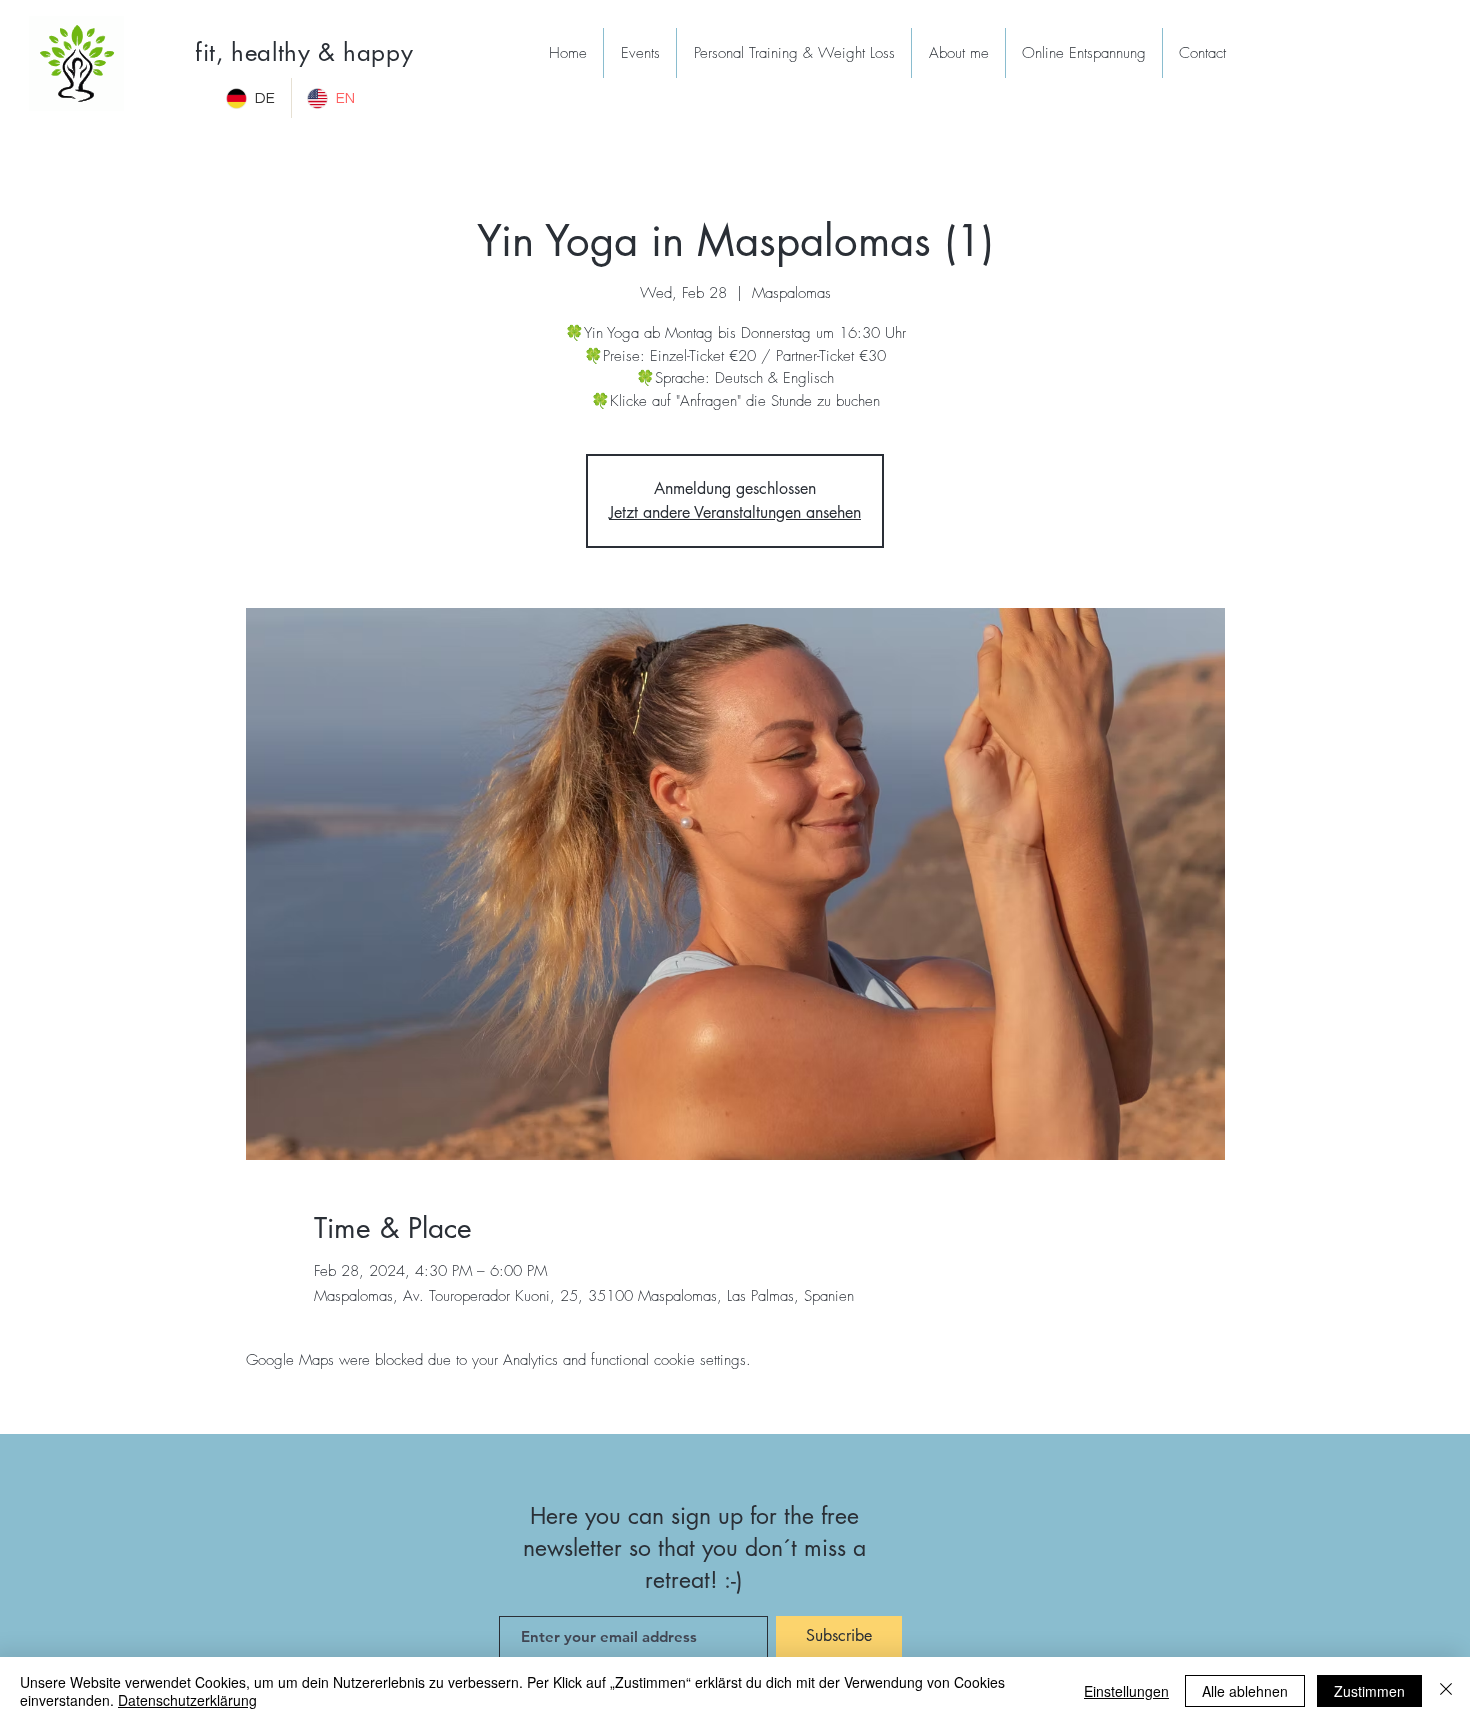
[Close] (1446, 1691)
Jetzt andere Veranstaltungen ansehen (735, 512)
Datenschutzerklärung (187, 1700)
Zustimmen (1369, 1691)
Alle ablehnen (1245, 1691)
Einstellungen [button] (1126, 1691)
